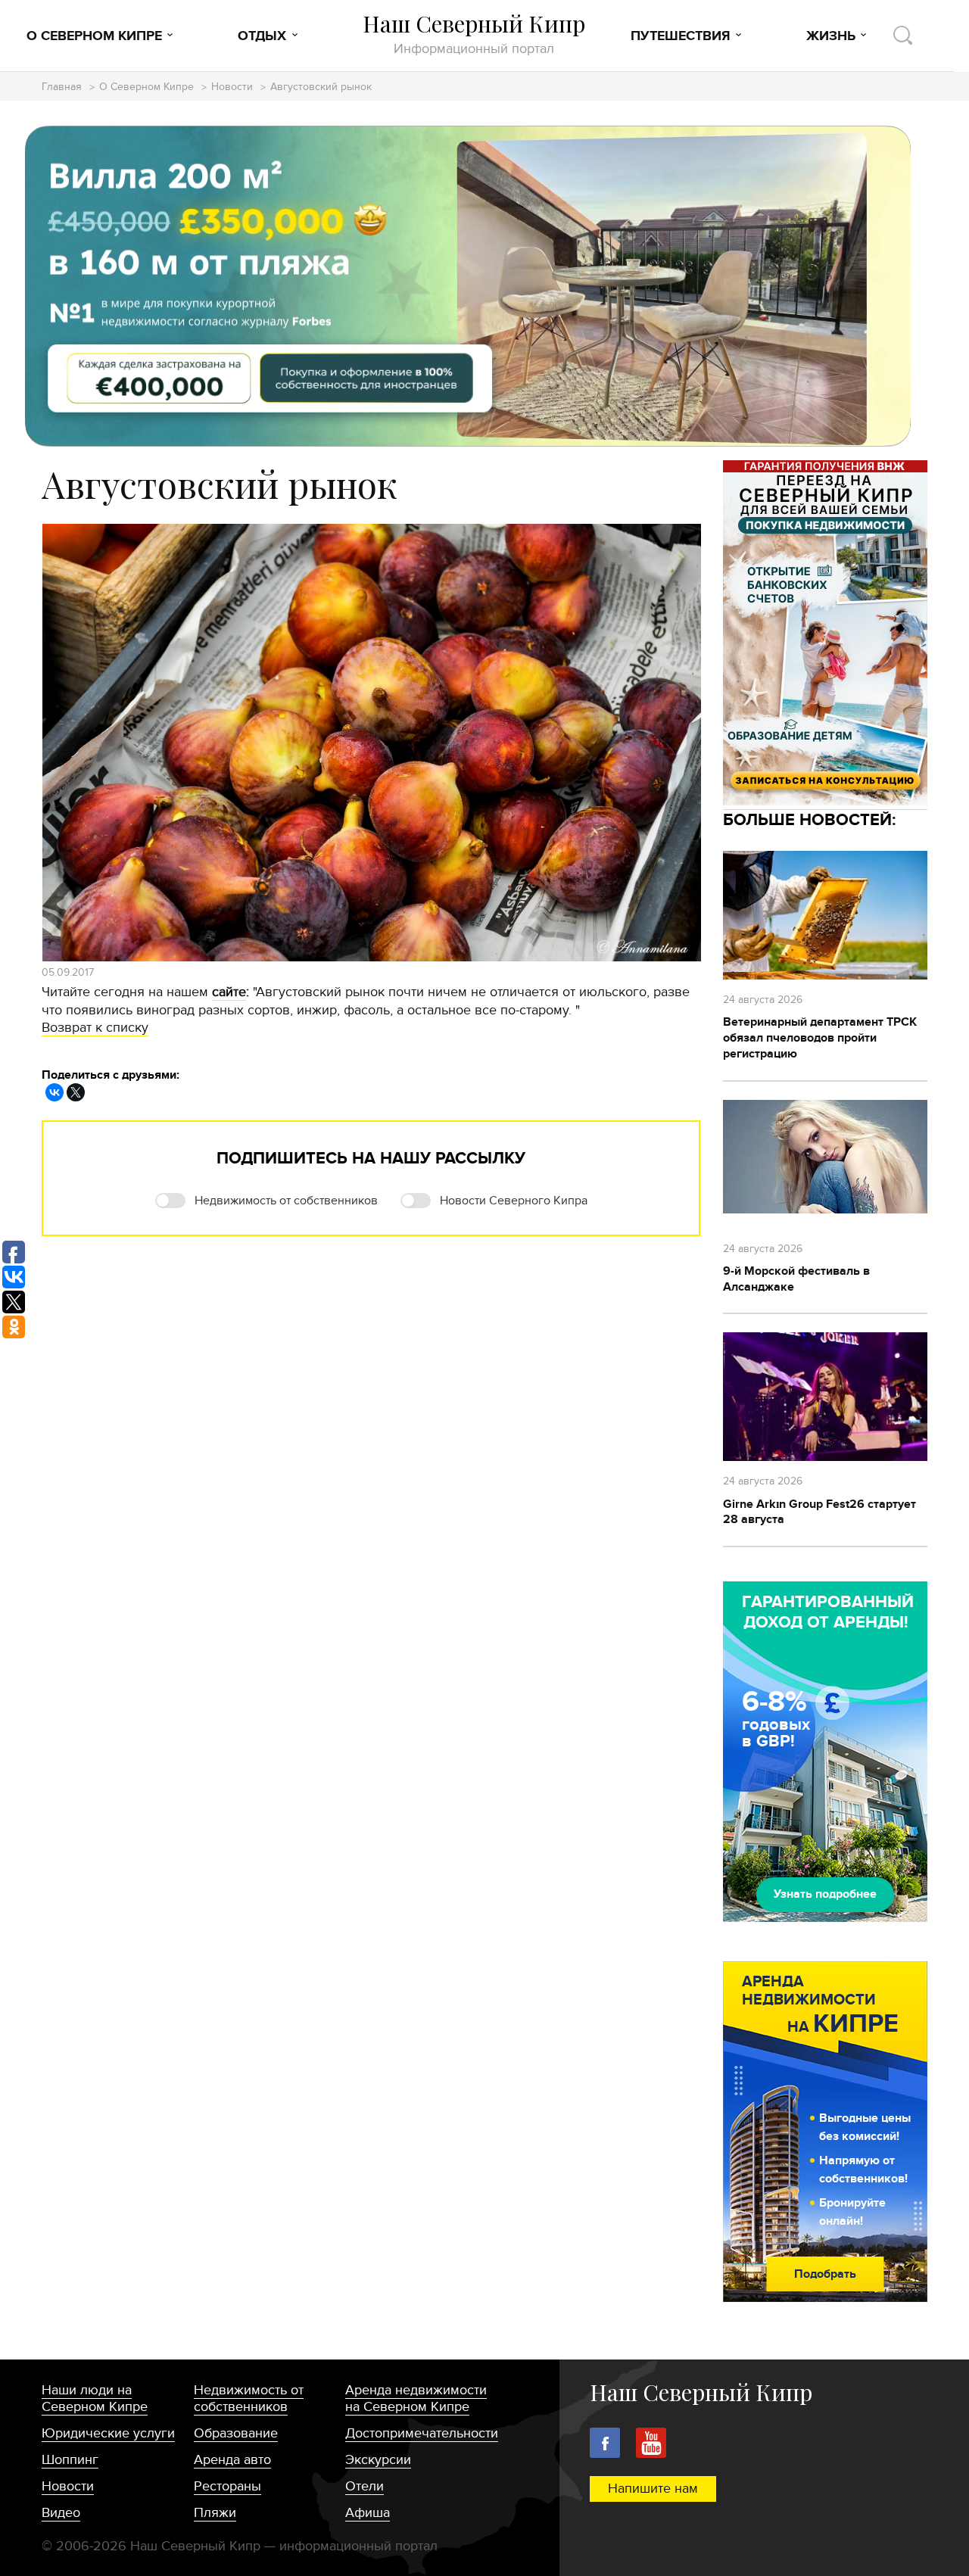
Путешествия (681, 36)
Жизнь (831, 36)
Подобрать (825, 2274)
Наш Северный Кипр (474, 34)
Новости (232, 87)
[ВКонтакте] (55, 1092)
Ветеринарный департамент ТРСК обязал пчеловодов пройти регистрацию (820, 1038)
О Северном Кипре (94, 36)
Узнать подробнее (825, 1894)
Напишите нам (653, 2489)
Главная (62, 87)
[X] (76, 1092)
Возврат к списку (95, 1028)
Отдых (262, 36)
